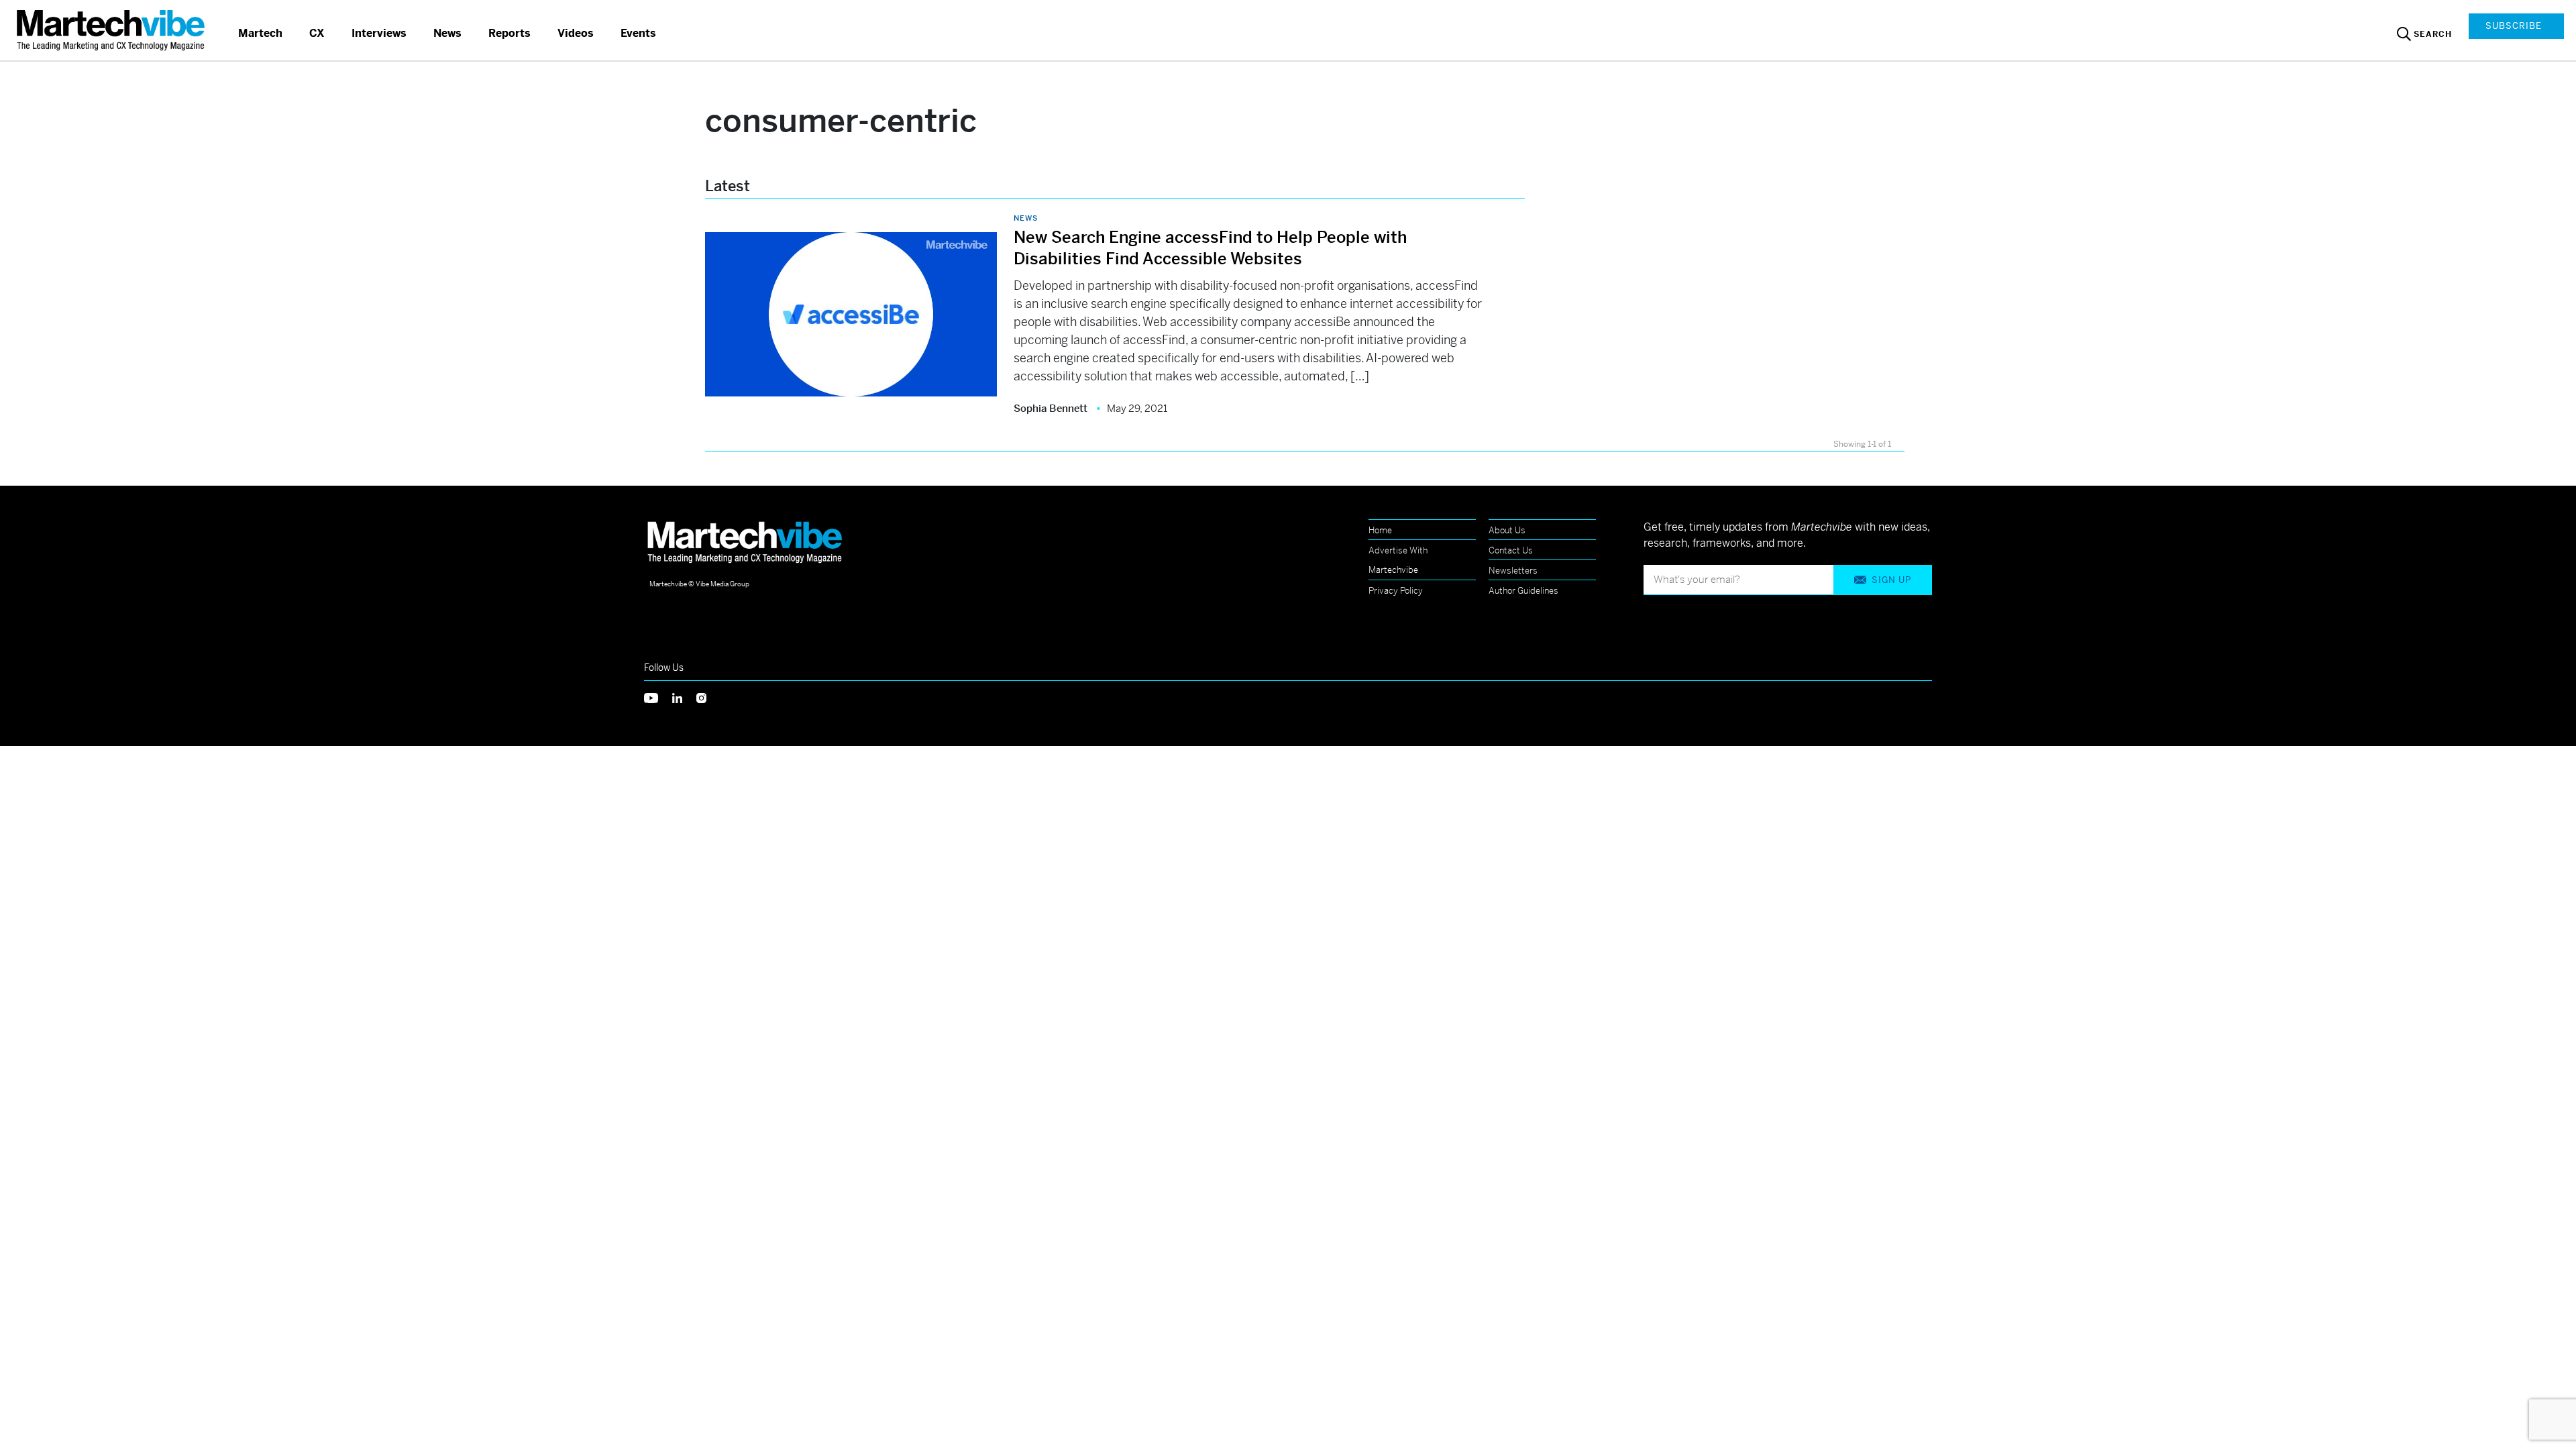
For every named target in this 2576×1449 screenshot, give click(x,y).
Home (1380, 530)
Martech (260, 33)
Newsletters (1513, 571)
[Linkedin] (684, 697)
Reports (509, 33)
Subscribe (2514, 26)
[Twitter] (658, 697)
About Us (1507, 530)
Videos (576, 33)
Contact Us (1511, 550)
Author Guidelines (1523, 591)
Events (638, 33)
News (447, 33)
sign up (1891, 580)
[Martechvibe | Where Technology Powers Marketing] (112, 30)
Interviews (379, 33)
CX (317, 33)
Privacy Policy (1396, 591)
